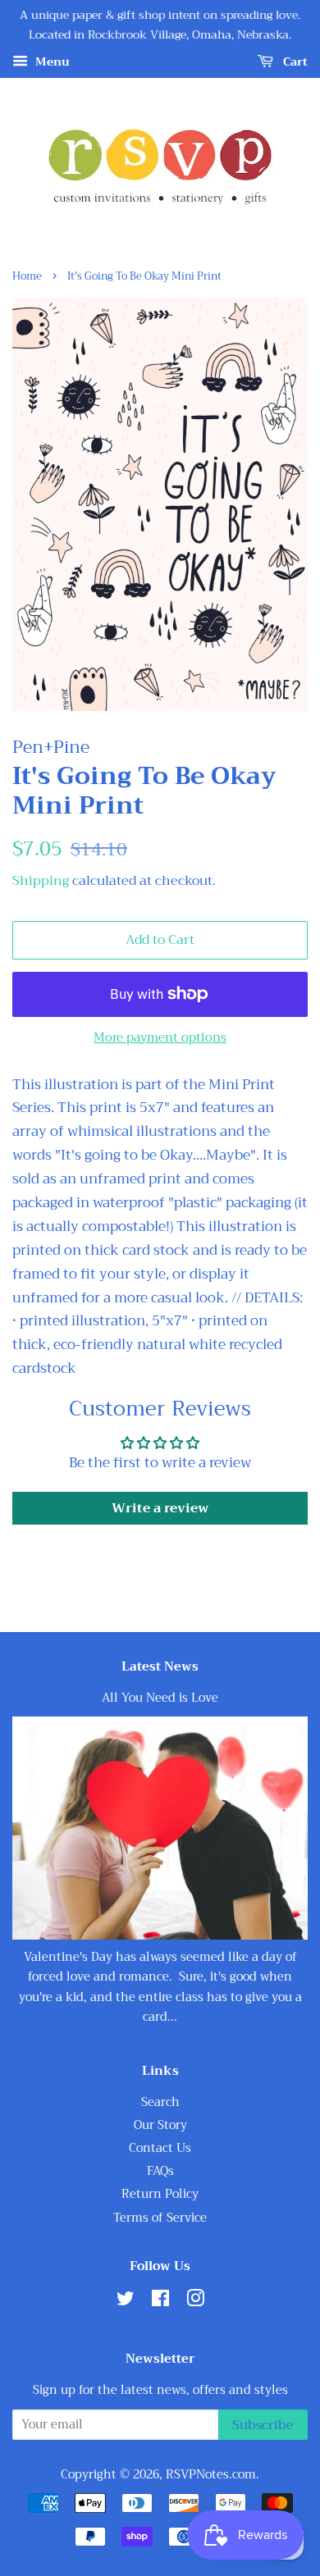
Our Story (160, 2125)
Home (27, 276)
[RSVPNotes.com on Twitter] (126, 2302)
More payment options (160, 1037)
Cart (294, 62)
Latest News (160, 1666)
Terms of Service (160, 2218)
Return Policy (160, 2194)
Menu (51, 62)
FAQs (160, 2171)
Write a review (160, 1508)
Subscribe (263, 2425)
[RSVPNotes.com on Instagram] (195, 2302)
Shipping (41, 881)
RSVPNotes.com (211, 2475)
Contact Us (160, 2148)
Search (160, 2102)
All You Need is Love (160, 1698)
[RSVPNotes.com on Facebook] (160, 2302)
